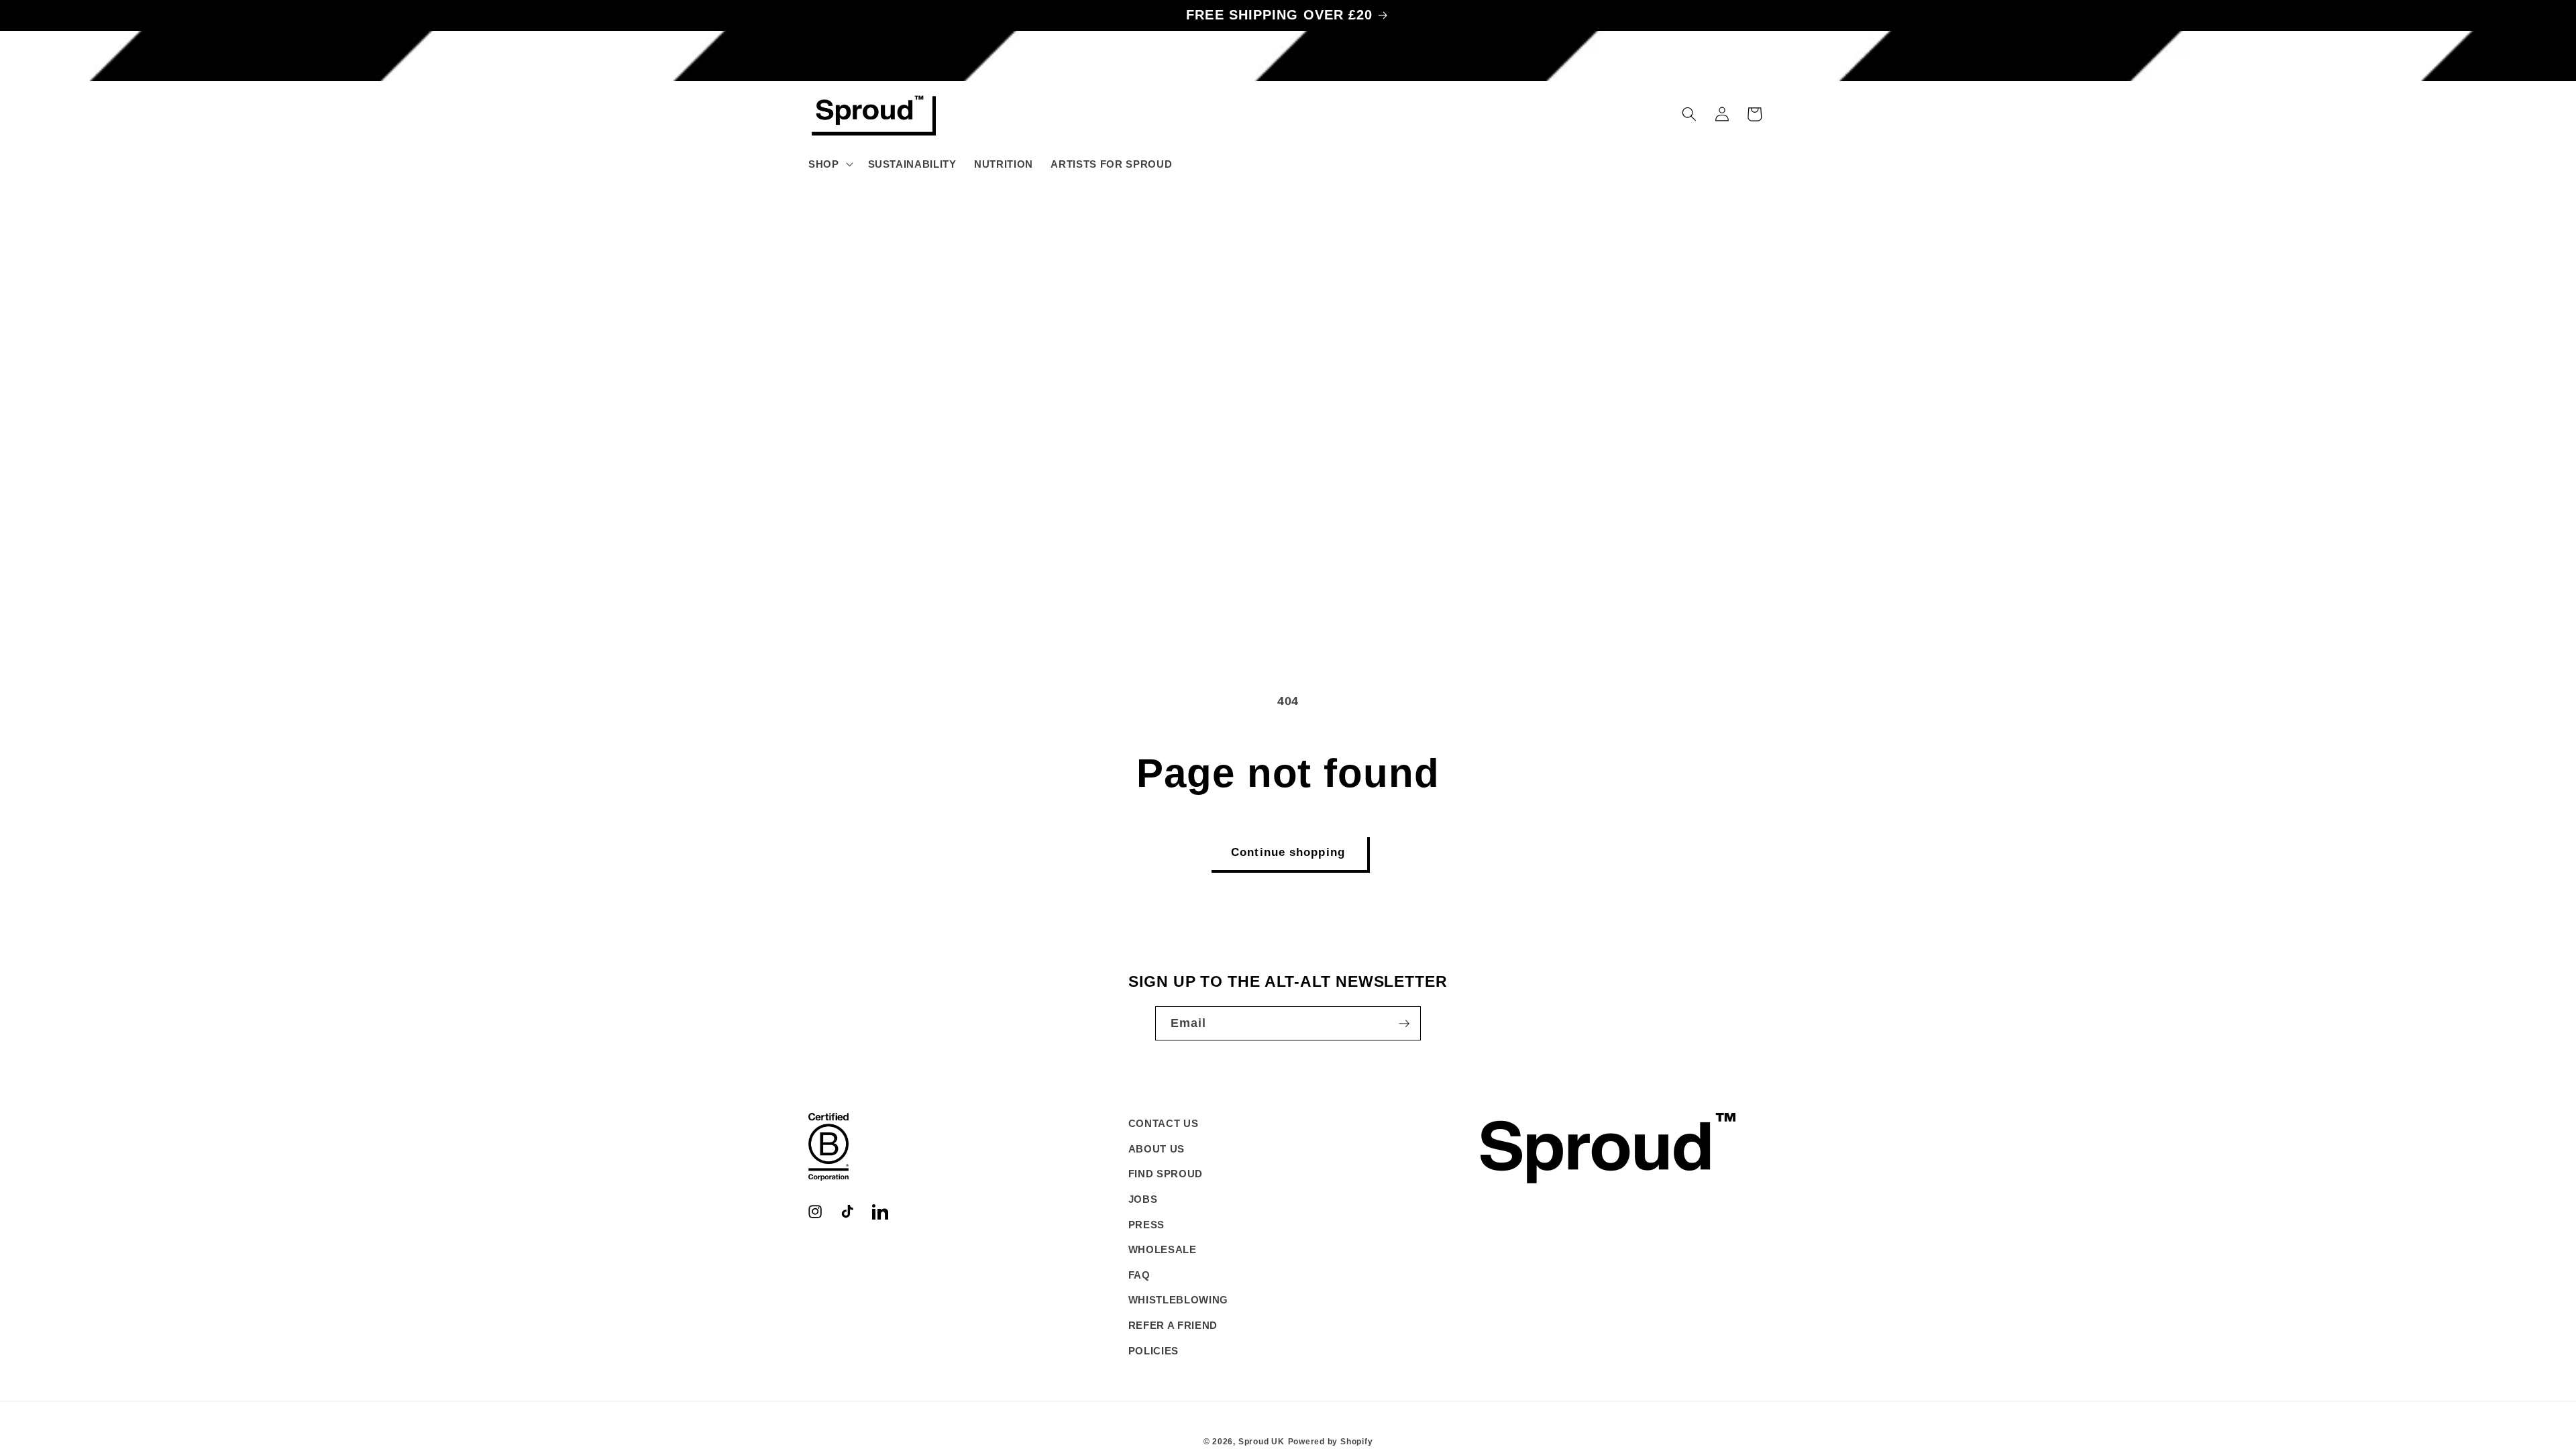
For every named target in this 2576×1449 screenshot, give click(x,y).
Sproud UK (1262, 1442)
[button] (829, 164)
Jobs (1143, 1199)
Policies (1153, 1351)
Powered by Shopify (1331, 1442)
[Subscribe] (1404, 1024)
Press (1146, 1225)
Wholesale (1163, 1249)
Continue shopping (1288, 852)
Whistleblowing (1178, 1300)
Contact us (1164, 1123)
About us (1157, 1149)
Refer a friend (1173, 1325)
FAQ (1139, 1275)
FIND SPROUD (1166, 1174)
